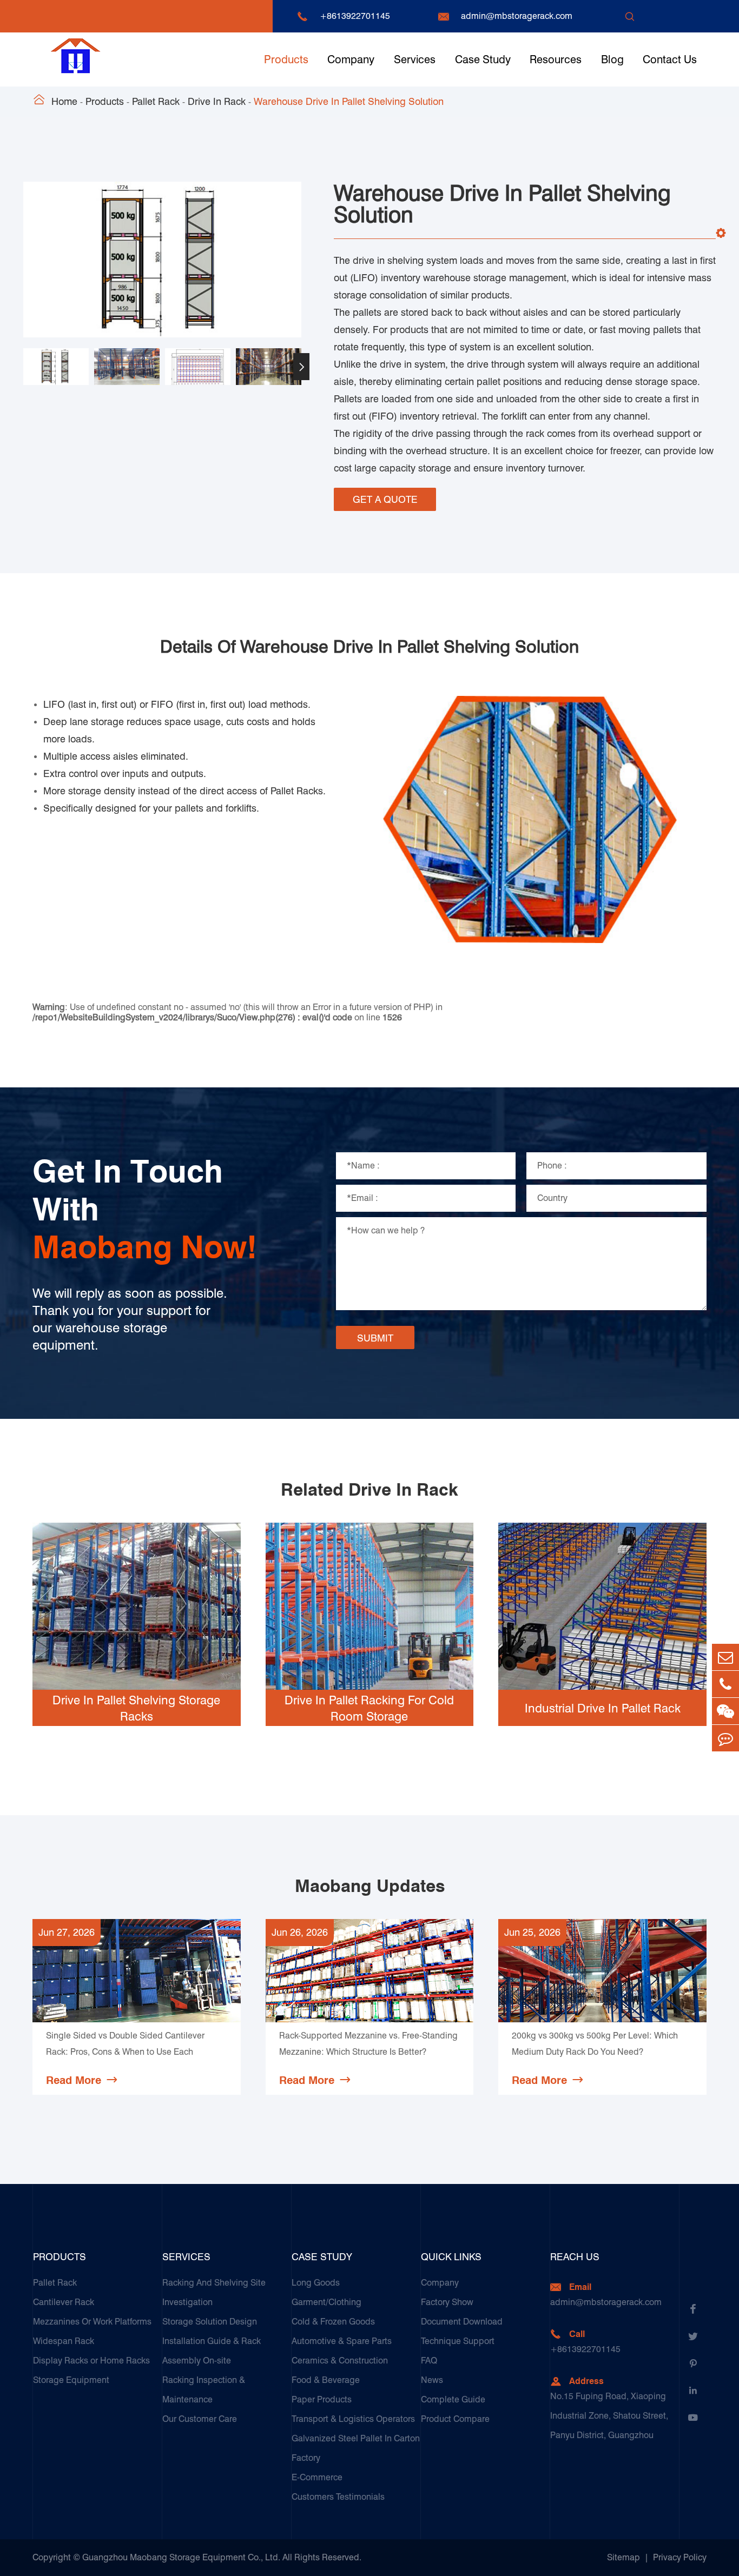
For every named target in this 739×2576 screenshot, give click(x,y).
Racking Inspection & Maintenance (204, 2390)
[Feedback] (725, 1738)
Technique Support (458, 2341)
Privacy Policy (680, 2557)
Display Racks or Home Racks (91, 2361)
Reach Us (575, 2257)
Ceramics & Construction (340, 2361)
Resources (556, 59)
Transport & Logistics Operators (353, 2419)
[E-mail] (725, 1657)
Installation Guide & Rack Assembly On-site (212, 2351)
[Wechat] (725, 1711)
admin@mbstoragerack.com (517, 16)
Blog (612, 59)
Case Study (483, 59)
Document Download (462, 2322)
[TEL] (725, 1684)
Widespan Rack (64, 2341)
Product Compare (455, 2419)
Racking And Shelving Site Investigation (214, 2292)
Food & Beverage (326, 2380)
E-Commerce (317, 2477)
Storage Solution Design (210, 2322)
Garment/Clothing (326, 2302)
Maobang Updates (370, 1886)
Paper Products (322, 2399)
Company (351, 59)
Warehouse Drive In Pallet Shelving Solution (349, 101)
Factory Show (447, 2302)
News (432, 2380)
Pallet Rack (156, 101)
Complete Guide (453, 2399)
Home (64, 101)
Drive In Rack (217, 101)
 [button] (23, 367)
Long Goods (316, 2283)
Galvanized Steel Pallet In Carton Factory (356, 2448)
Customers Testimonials (338, 2497)
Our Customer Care (200, 2419)
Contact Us (670, 59)
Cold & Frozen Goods (333, 2322)
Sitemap (623, 2557)
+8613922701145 (355, 16)
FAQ (429, 2361)
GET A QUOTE (385, 499)
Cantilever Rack (64, 2302)
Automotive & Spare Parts (342, 2341)
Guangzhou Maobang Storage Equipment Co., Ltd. (181, 2557)
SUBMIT (375, 1338)
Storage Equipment (71, 2380)
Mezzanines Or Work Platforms (92, 2322)
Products (286, 59)
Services (415, 59)
